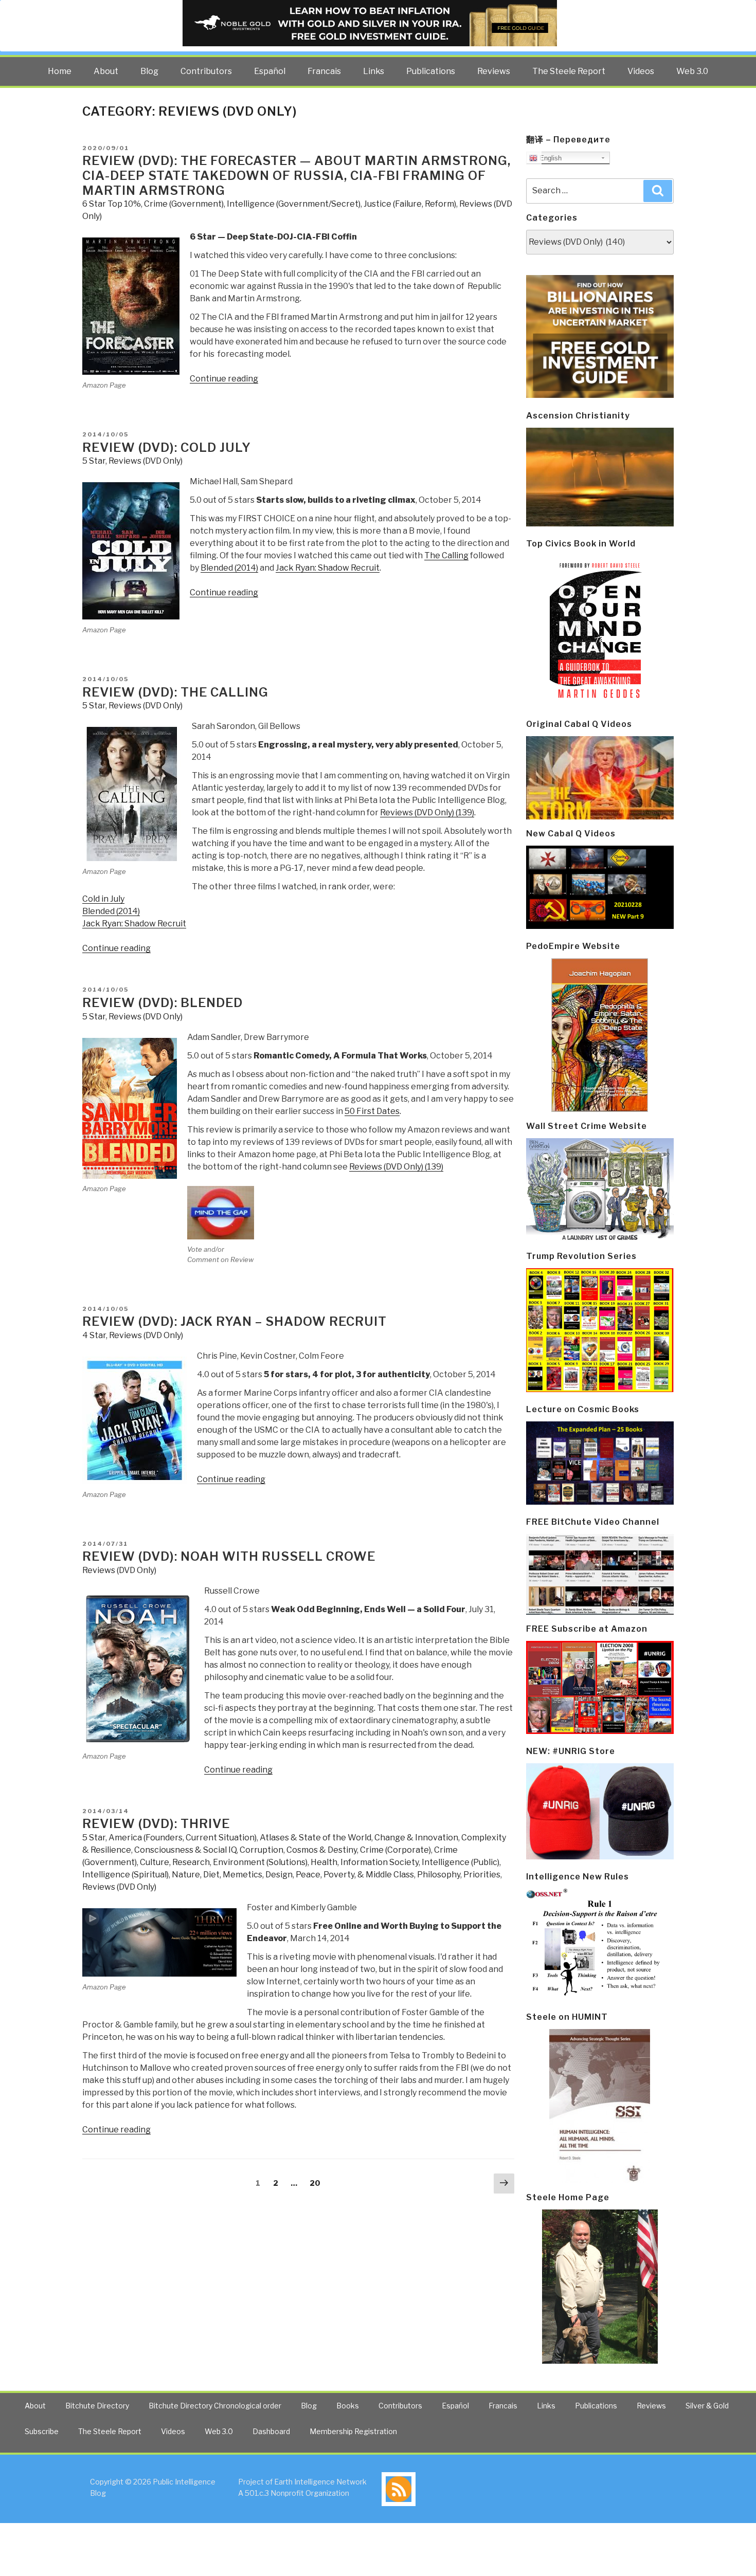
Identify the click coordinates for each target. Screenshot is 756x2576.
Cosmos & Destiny (322, 1850)
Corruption (262, 1850)
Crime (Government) (184, 204)
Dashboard (271, 2431)
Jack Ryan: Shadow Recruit (328, 568)
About (106, 71)
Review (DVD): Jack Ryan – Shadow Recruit (235, 1321)
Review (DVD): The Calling (175, 692)
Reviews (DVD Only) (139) (427, 812)
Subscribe (42, 2431)
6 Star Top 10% (112, 204)
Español (270, 71)
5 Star (94, 461)
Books (348, 2406)
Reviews (494, 71)
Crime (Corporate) (395, 1850)
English (550, 158)
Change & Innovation (416, 1838)
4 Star (94, 1335)
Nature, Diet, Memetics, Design (232, 1875)
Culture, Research (175, 1862)
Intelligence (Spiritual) (125, 1875)
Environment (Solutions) (260, 1862)
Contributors (206, 71)
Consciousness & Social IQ (185, 1850)
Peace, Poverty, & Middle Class (355, 1875)
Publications (431, 71)
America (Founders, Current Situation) (183, 1838)
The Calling (446, 555)
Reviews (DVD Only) (146, 461)
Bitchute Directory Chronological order (215, 2406)
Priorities (482, 1875)
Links (374, 71)
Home (60, 71)
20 (318, 2183)
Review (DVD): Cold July (167, 447)
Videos (641, 71)
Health (324, 1862)
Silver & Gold (707, 2406)
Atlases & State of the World (316, 1838)
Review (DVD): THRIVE (156, 1824)
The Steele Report (569, 71)
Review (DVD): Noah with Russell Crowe (229, 1556)
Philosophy (439, 1875)
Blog (149, 71)
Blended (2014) (229, 568)
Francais (324, 71)
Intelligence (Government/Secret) (294, 204)
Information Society (380, 1862)
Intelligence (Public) (461, 1862)
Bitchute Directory (97, 2406)
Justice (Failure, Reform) (410, 204)
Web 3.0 (692, 71)
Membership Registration (353, 2431)
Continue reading (224, 379)
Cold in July (103, 899)
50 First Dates (372, 1111)
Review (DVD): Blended (163, 1003)
